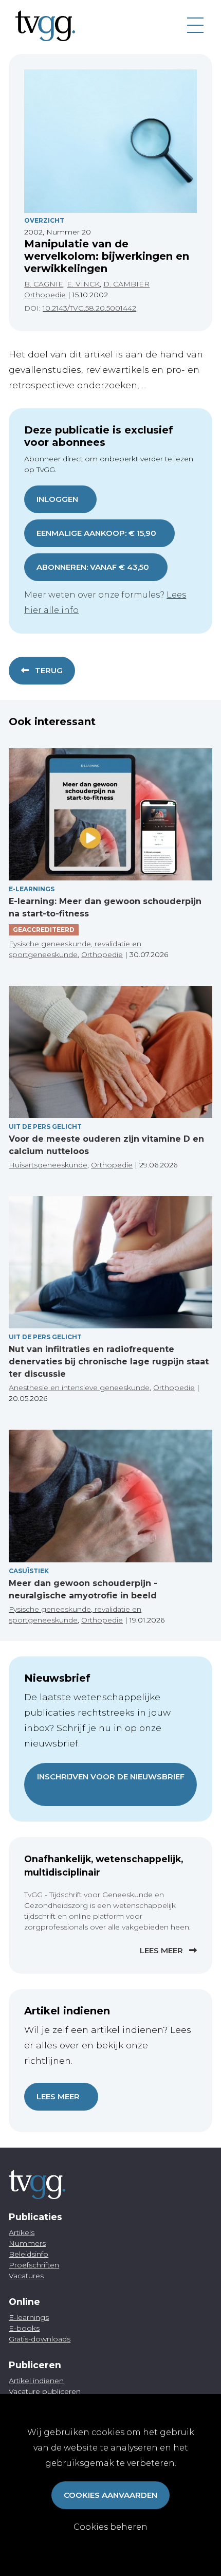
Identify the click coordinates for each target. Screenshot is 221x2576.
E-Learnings (32, 889)
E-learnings (29, 2317)
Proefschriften (34, 2265)
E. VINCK (83, 284)
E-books (24, 2328)
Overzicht (44, 220)
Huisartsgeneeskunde (48, 1165)
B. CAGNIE (44, 284)
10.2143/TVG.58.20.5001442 (89, 308)
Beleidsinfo (29, 2254)
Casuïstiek (29, 1571)
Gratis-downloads (40, 2339)
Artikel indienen (36, 2381)
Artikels (22, 2232)
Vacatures (26, 2276)
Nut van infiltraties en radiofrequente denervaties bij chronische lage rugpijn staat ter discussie (109, 1362)
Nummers (27, 2243)
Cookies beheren (110, 2527)
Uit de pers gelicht (45, 1127)
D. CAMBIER (126, 284)
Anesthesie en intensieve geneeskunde (79, 1388)
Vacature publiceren (45, 2391)
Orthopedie (45, 295)
